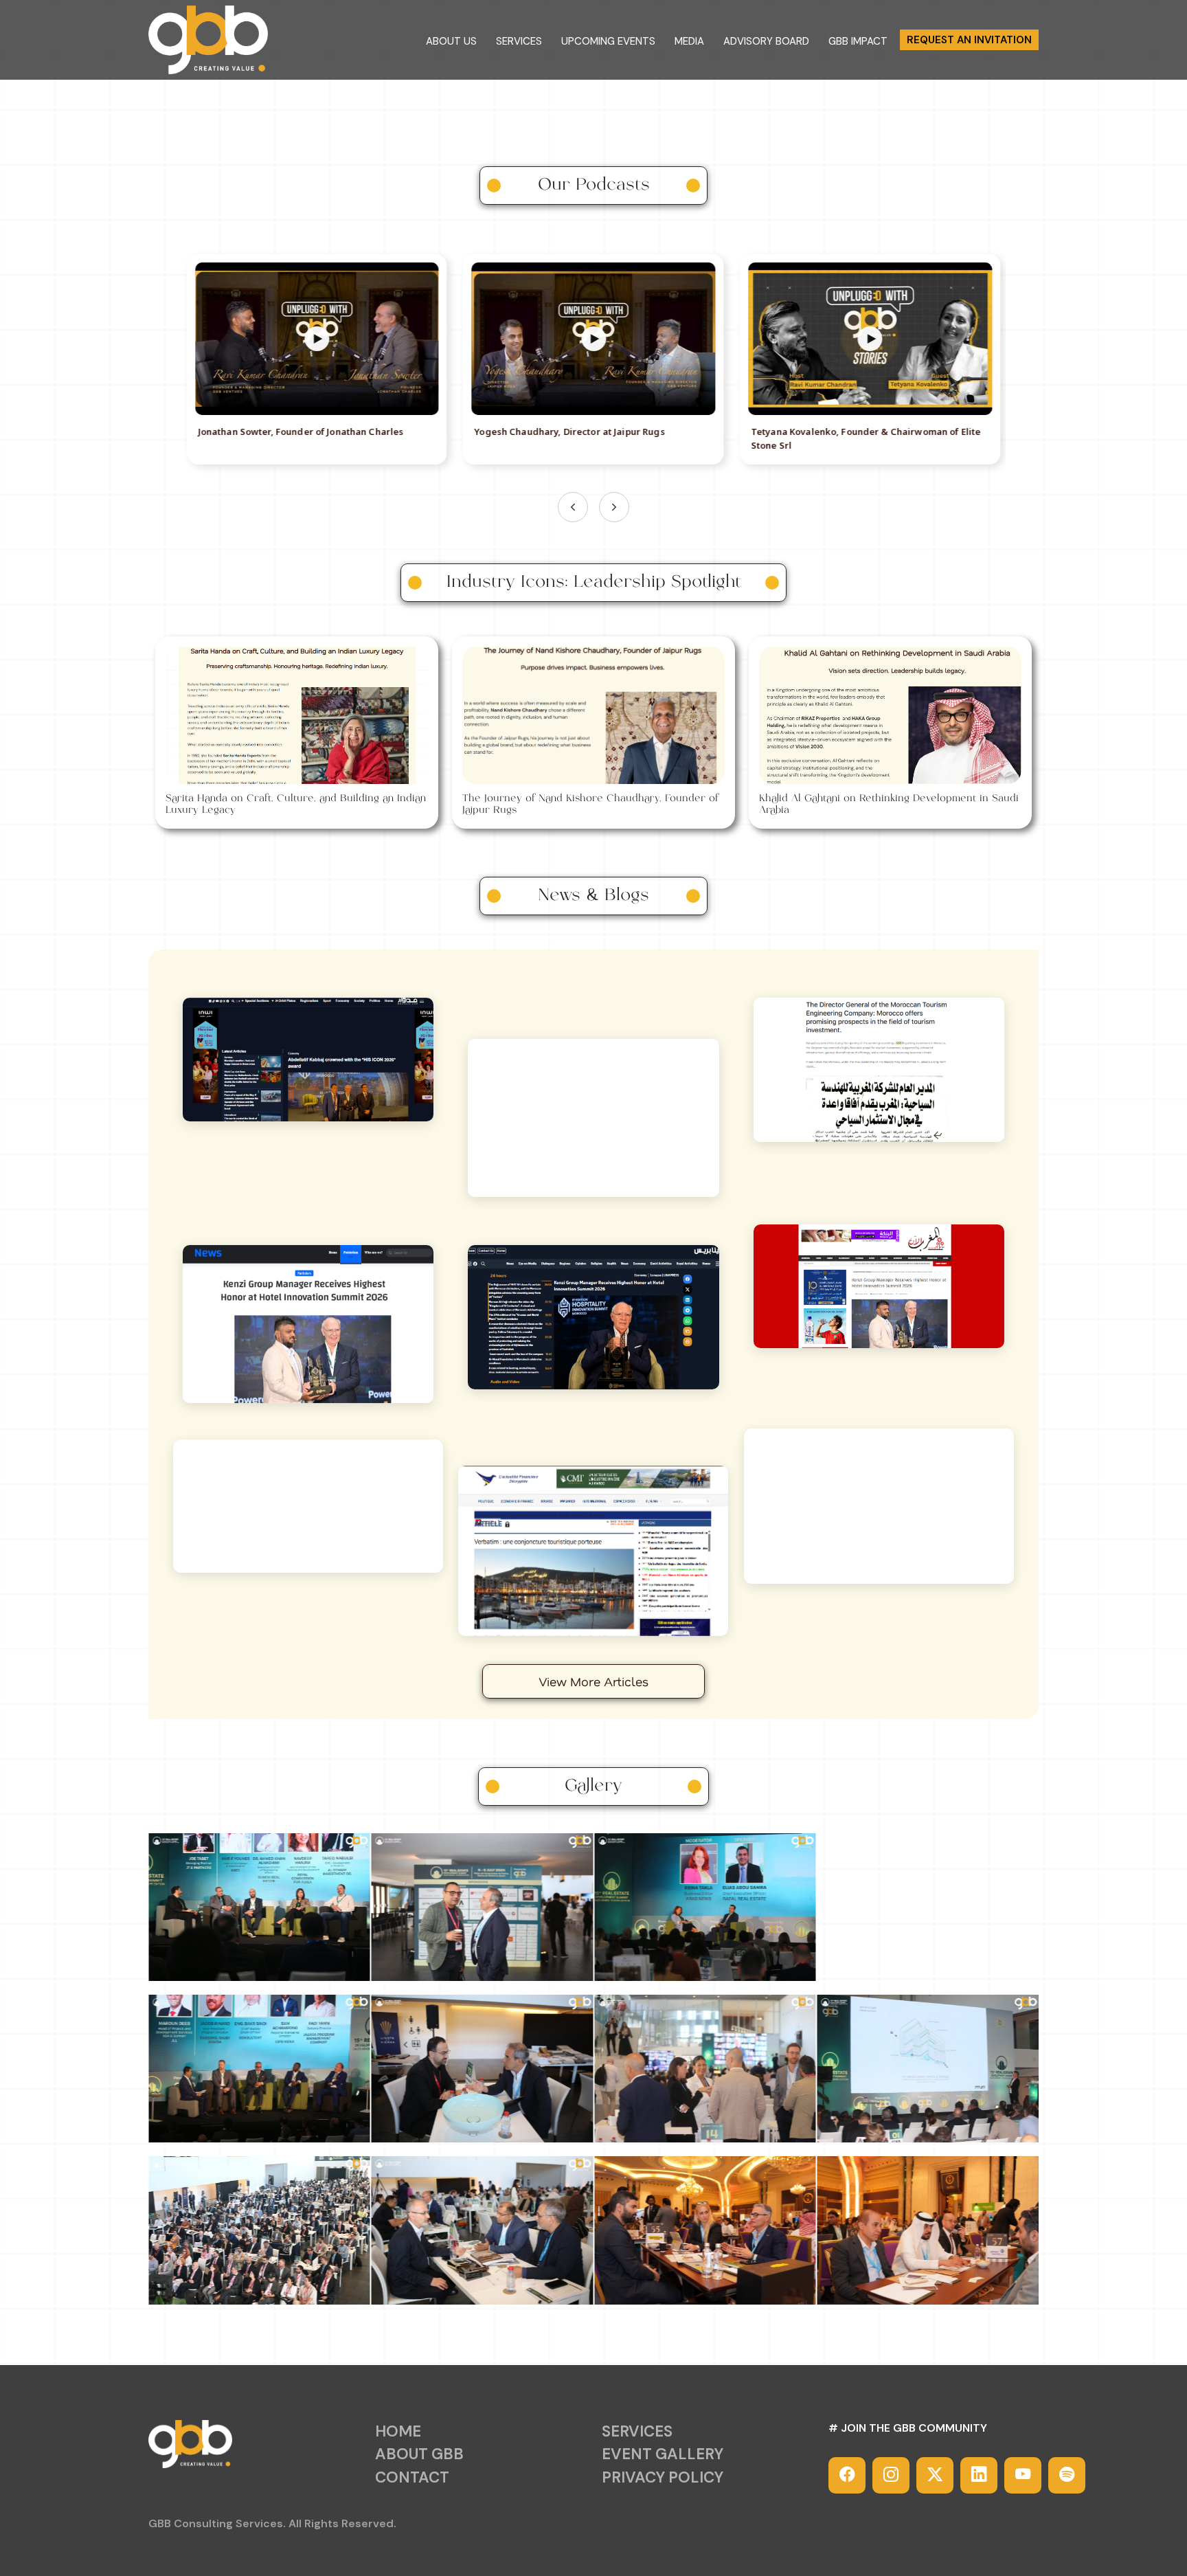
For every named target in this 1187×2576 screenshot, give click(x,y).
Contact (412, 2477)
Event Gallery (663, 2454)
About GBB (419, 2454)
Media (689, 42)
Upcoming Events (608, 42)
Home (398, 2431)
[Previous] (573, 507)
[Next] (614, 507)
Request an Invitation (969, 40)
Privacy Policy (663, 2477)
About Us (451, 42)
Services (519, 42)
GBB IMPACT (858, 42)
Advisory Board (766, 42)
